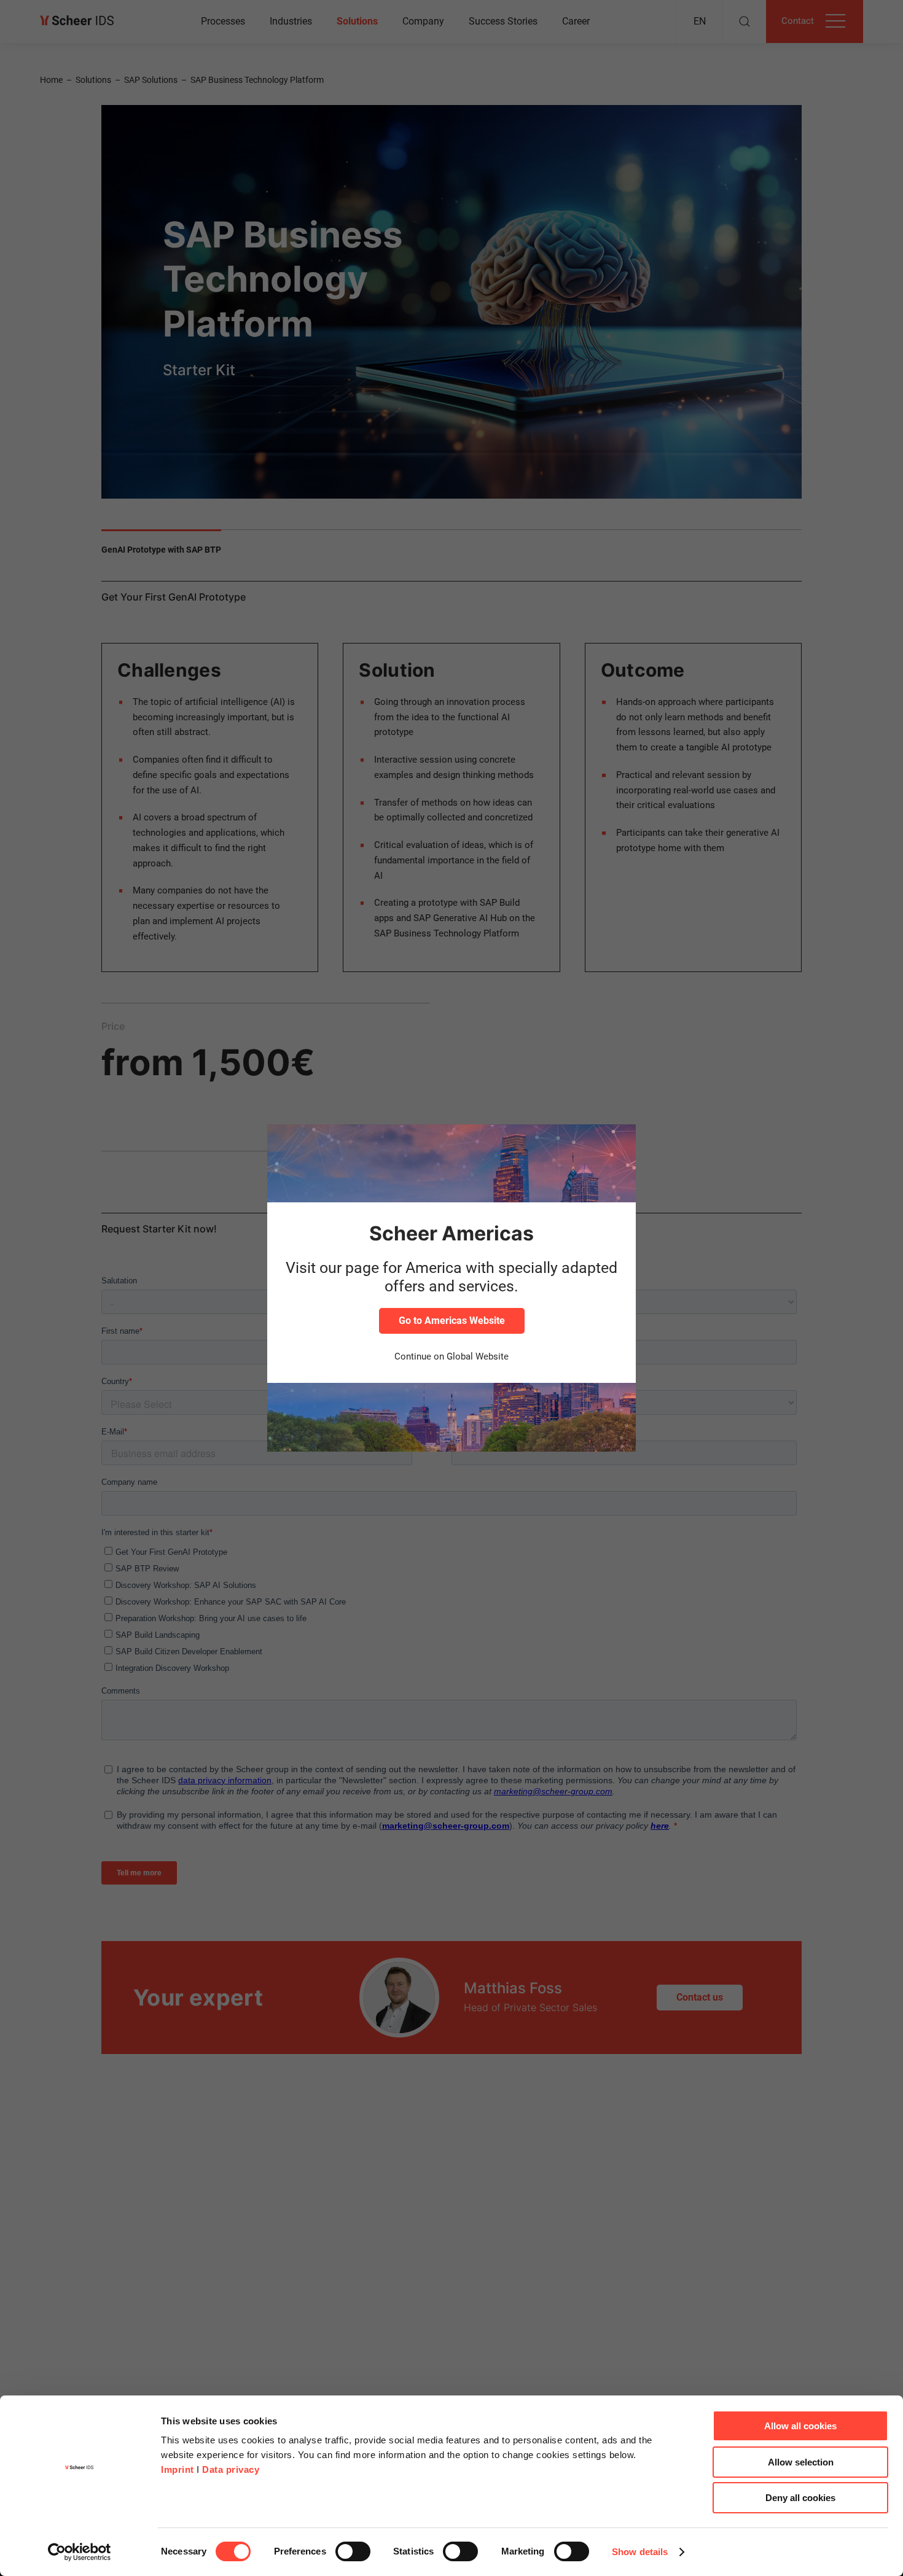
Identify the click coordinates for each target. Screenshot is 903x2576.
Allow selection (801, 2462)
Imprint (178, 2469)
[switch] (353, 2551)
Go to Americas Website (452, 1321)
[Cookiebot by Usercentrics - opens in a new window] (80, 2552)
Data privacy (231, 2469)
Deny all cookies (800, 2498)
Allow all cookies (800, 2426)
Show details (640, 2552)
